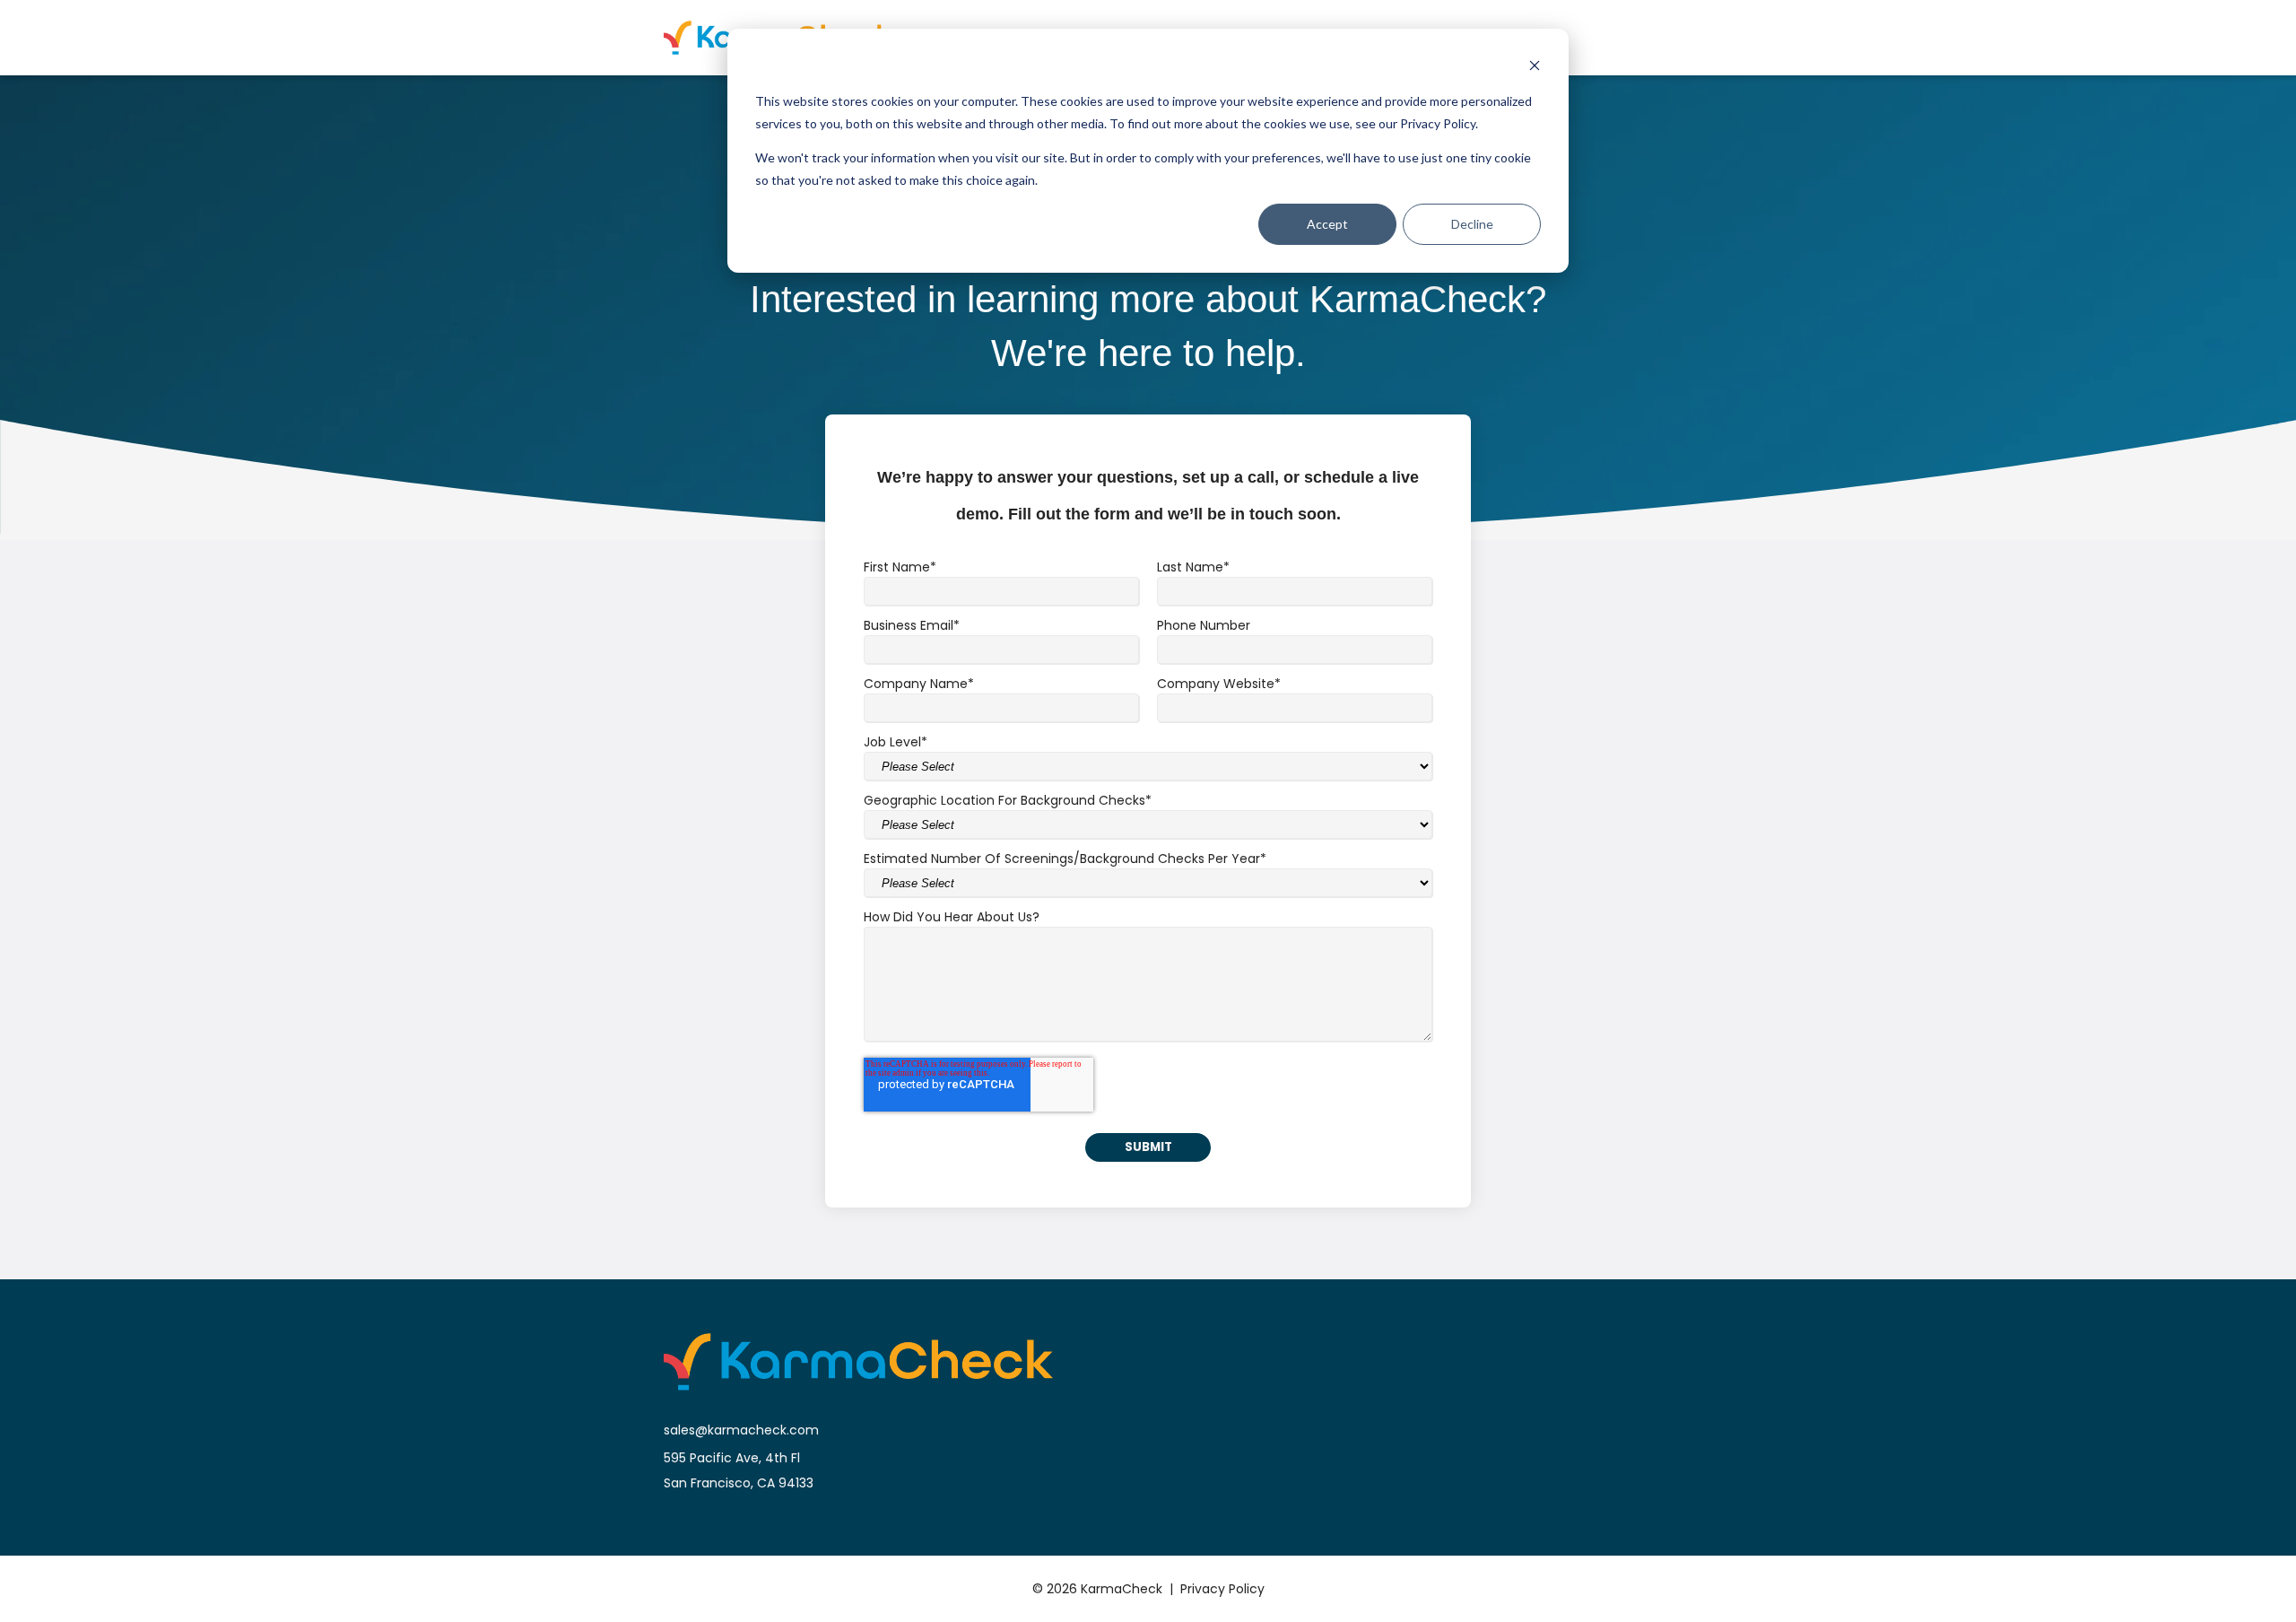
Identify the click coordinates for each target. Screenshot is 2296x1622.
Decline (1472, 224)
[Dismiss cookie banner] (1535, 68)
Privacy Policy (1222, 1589)
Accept (1327, 224)
